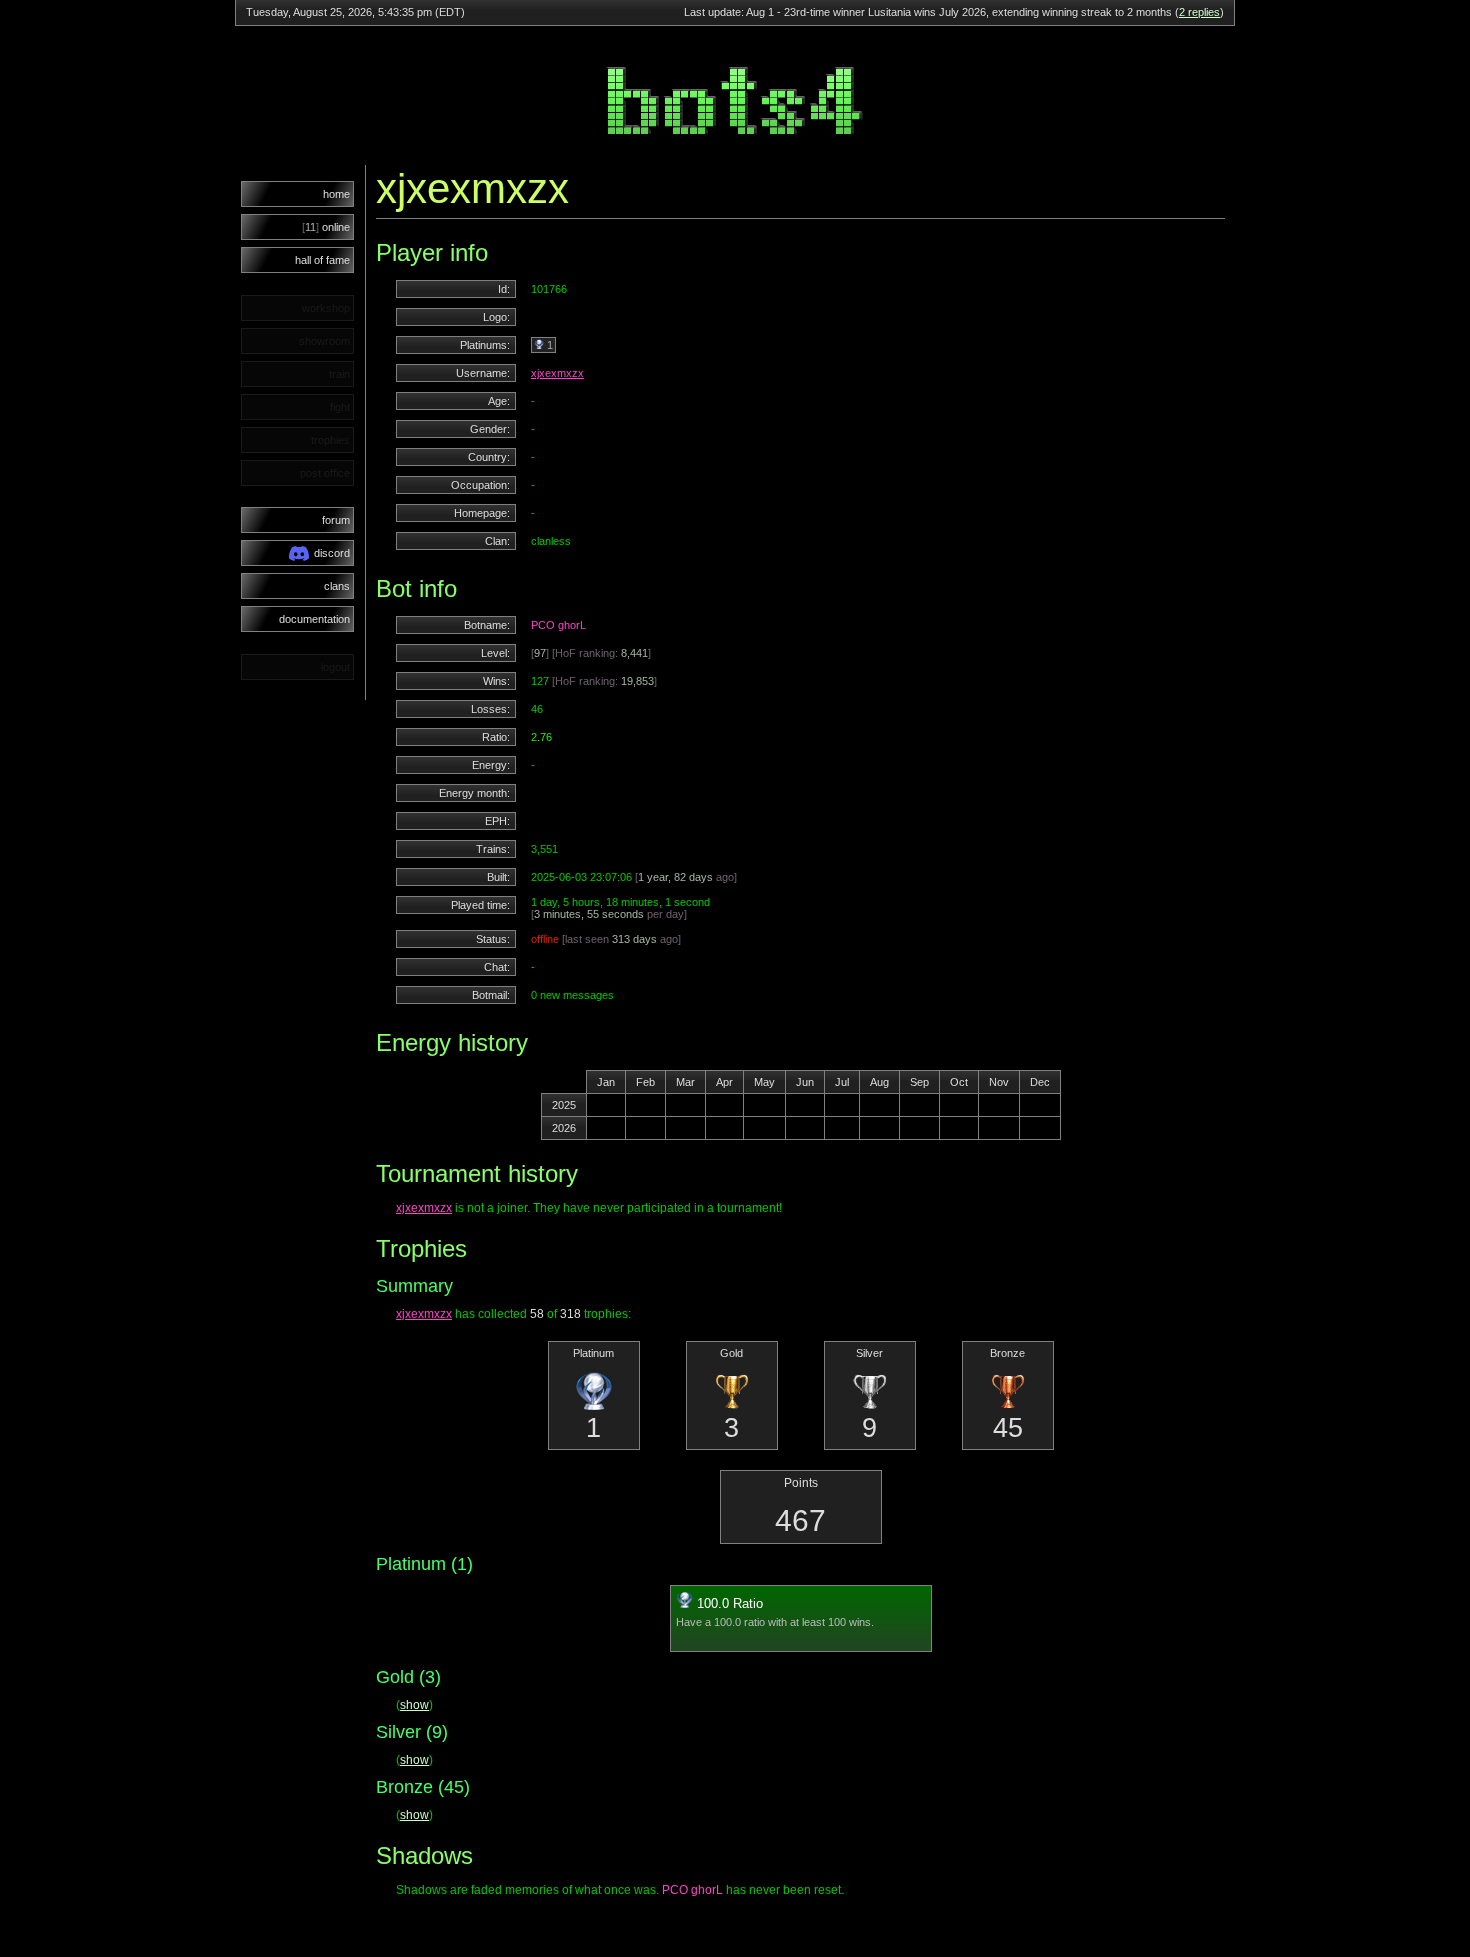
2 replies (1199, 12)
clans (337, 586)
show (414, 1705)
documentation (314, 619)
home (336, 194)
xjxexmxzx (557, 373)
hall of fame (322, 260)
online (326, 227)
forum (336, 520)
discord (332, 553)
